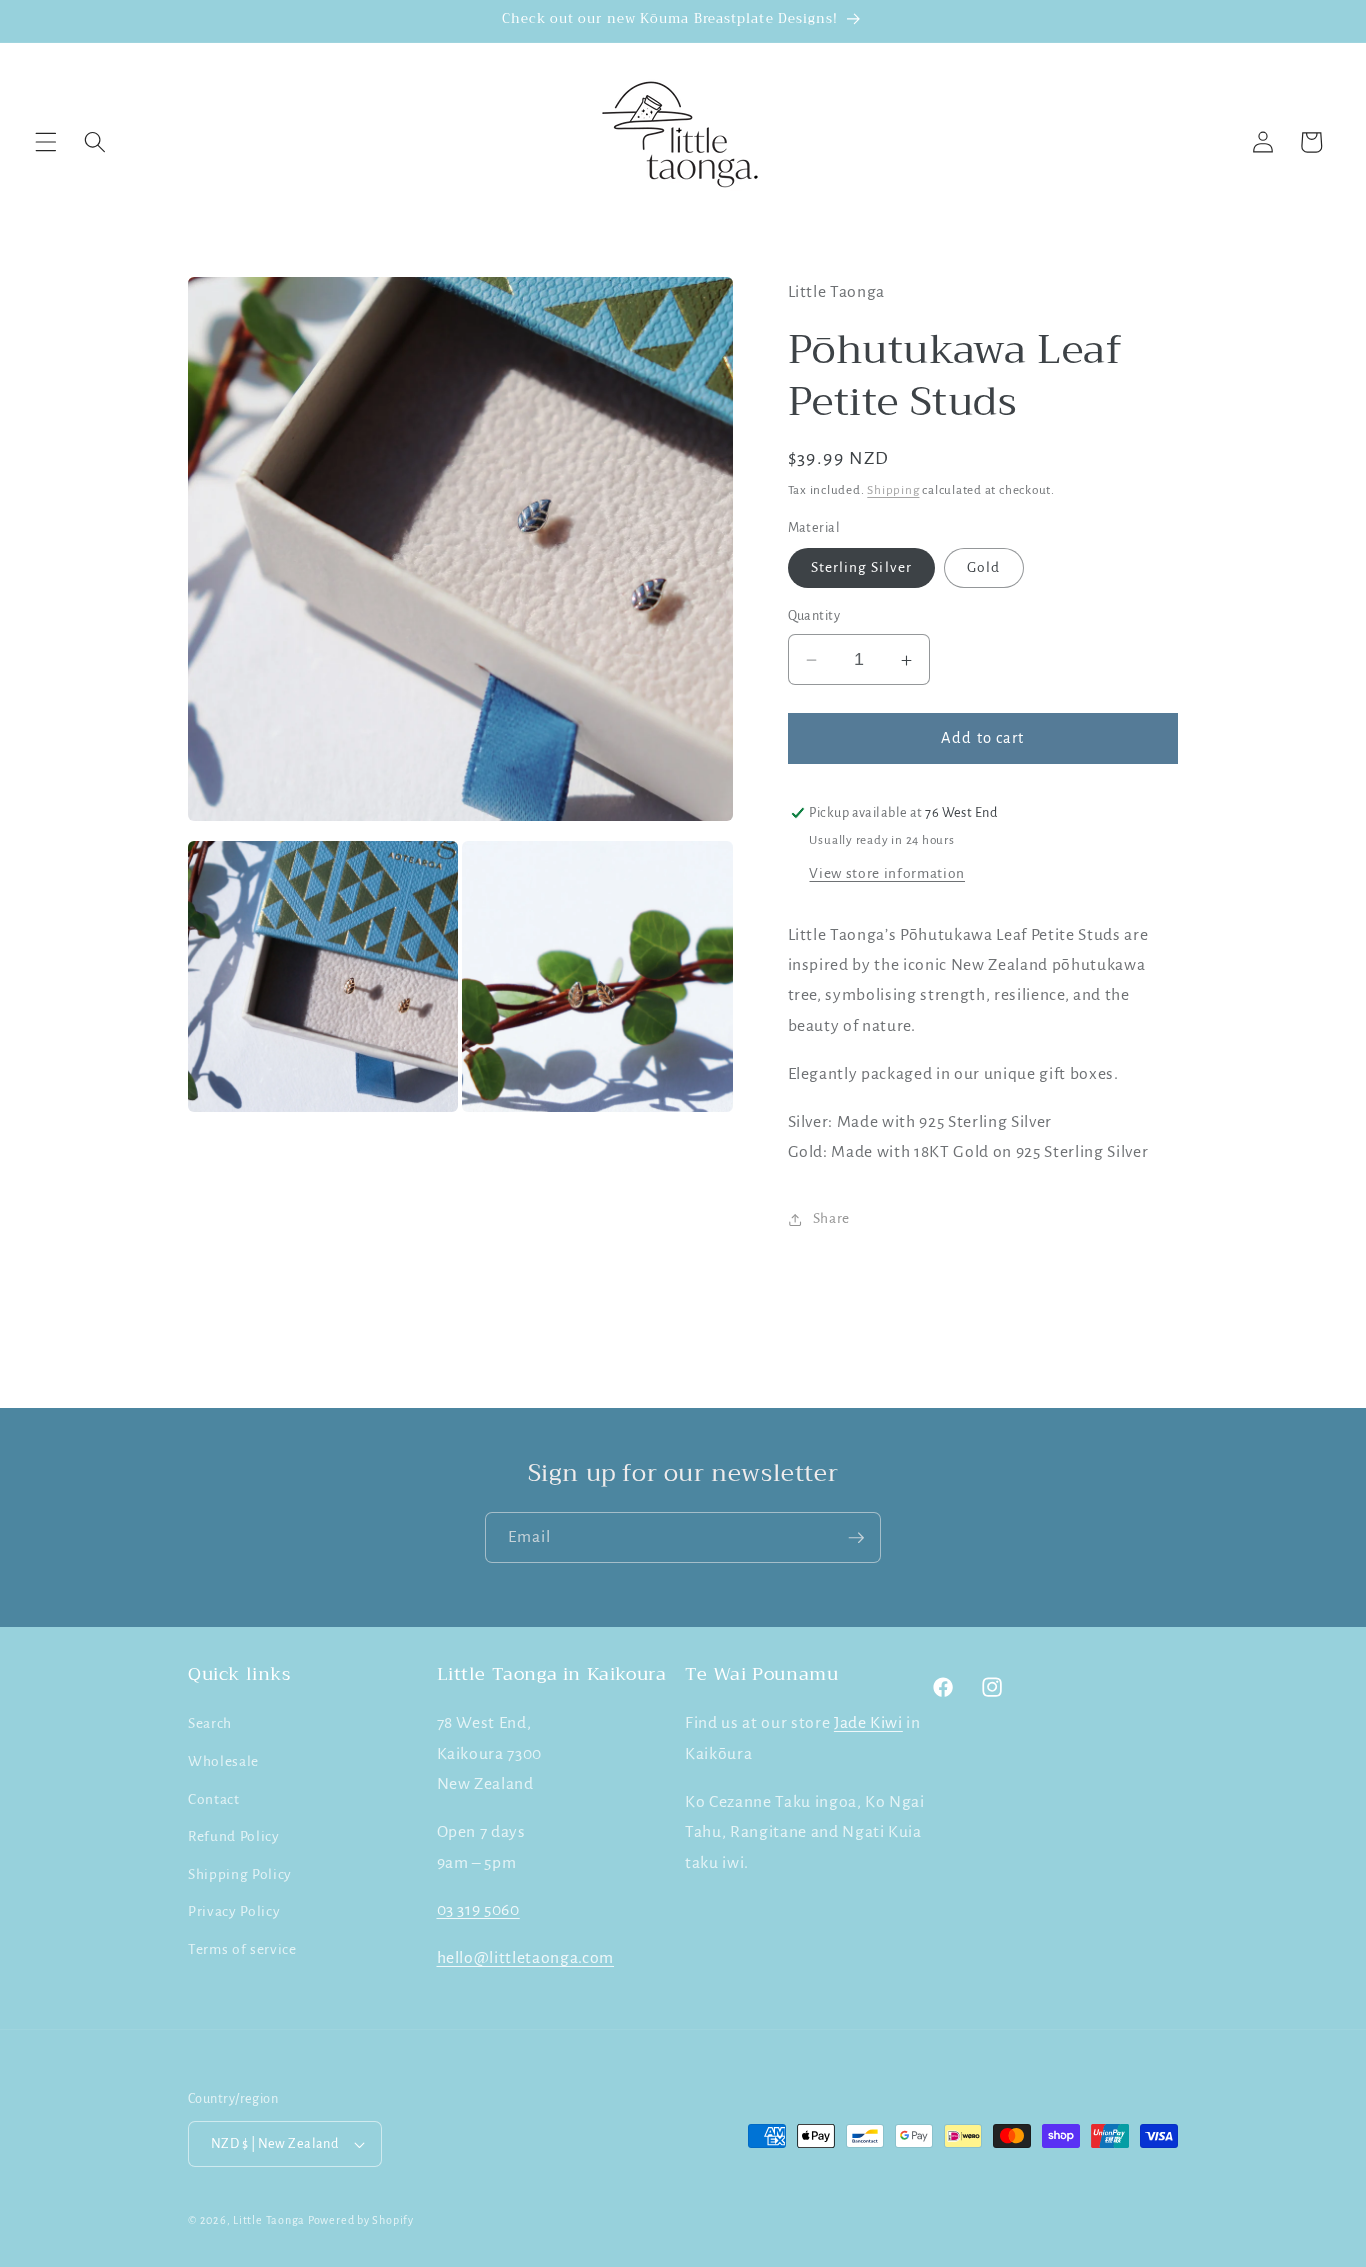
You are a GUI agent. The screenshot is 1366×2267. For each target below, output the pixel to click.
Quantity (814, 617)
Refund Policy (234, 1836)
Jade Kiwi (868, 1723)
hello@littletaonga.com (526, 1958)
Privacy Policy (234, 1911)
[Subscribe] (856, 1538)
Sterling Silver (862, 568)
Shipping (893, 490)
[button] (46, 142)
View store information (887, 874)
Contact (214, 1799)
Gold (983, 568)
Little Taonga (270, 2220)
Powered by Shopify (361, 2220)
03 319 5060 (478, 1910)
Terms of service (242, 1949)
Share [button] (831, 1218)
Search (210, 1723)
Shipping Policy (240, 1874)
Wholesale (223, 1761)
